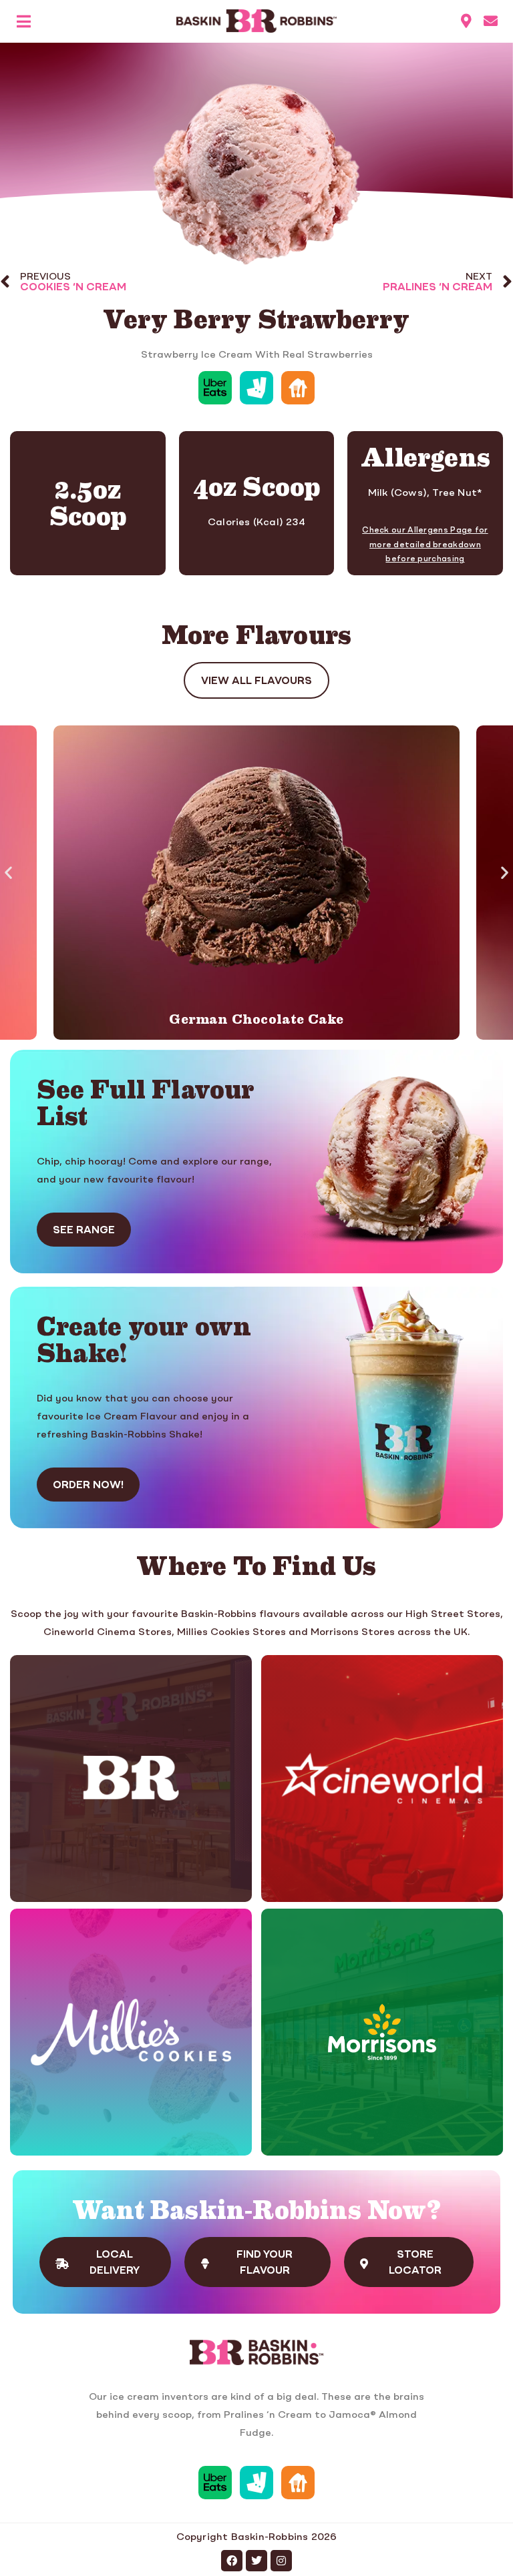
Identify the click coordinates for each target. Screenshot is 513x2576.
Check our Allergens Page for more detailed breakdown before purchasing (425, 545)
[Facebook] (232, 2561)
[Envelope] (491, 21)
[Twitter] (256, 2561)
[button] (8, 873)
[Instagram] (281, 2561)
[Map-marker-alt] (467, 21)
